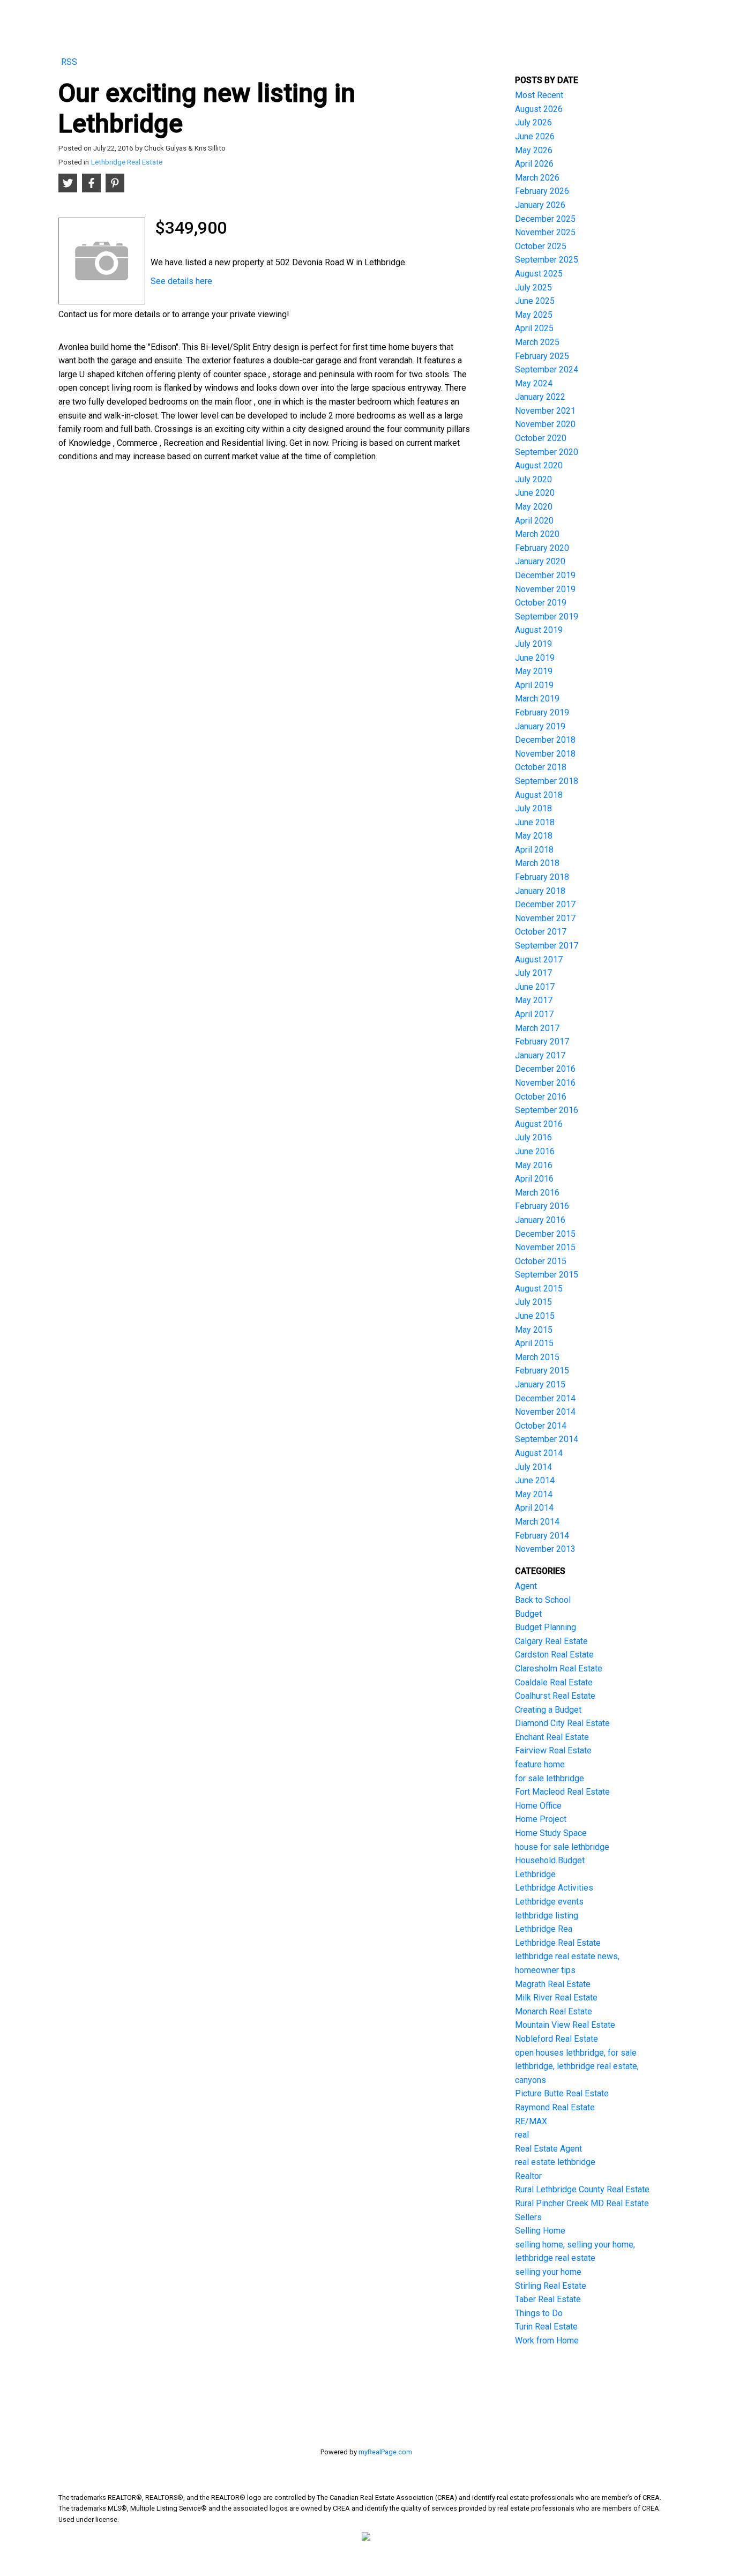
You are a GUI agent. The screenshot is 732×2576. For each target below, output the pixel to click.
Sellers (528, 2217)
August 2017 (539, 960)
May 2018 (534, 836)
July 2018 (533, 808)
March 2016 (537, 1193)
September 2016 (547, 1110)
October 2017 (541, 932)
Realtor (528, 2176)
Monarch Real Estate (554, 2011)
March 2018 (537, 863)
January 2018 (540, 891)
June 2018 (535, 822)
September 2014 (547, 1439)
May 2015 (534, 1330)
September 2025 (547, 260)
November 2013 (545, 1549)
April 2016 (534, 1179)
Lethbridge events (549, 1902)
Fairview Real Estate (553, 1750)
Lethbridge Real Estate (127, 162)
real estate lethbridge (555, 2162)
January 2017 (540, 1055)
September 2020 (547, 452)
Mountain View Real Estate (565, 2025)
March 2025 (537, 342)
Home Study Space (551, 1833)
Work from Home (547, 2340)
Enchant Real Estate (552, 1737)
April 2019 (534, 685)
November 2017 (545, 918)
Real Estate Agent (548, 2149)
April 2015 (534, 1343)
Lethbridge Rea (544, 1929)
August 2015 (539, 1289)
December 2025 (545, 219)
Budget (528, 1614)
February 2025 (542, 356)
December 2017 (545, 904)
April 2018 (534, 850)
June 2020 (535, 493)
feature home (540, 1764)
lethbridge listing (547, 1916)
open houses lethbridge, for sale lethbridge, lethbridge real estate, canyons (577, 2066)
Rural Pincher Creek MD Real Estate (582, 2203)
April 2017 (534, 1014)
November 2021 (545, 411)
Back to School (543, 1600)
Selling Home (540, 2231)
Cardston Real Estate (554, 1655)
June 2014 (535, 1480)
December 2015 (545, 1234)
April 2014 (534, 1508)
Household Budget (550, 1860)
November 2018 (545, 754)
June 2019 (535, 658)
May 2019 (534, 671)
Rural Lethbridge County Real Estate (582, 2189)
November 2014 (545, 1412)
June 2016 (535, 1151)
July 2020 (533, 479)
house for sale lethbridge (562, 1847)
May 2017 (534, 1000)
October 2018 (541, 767)
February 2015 (542, 1371)
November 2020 (545, 424)
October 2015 (541, 1261)
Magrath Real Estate (553, 1984)
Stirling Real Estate (551, 2286)
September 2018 (547, 781)
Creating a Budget (548, 1710)
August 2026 (539, 109)
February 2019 (542, 712)
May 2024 (534, 383)
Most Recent (539, 95)
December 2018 (545, 740)
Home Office (538, 1806)
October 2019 (541, 603)
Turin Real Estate (546, 2327)
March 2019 (537, 699)
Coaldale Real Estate (554, 1682)
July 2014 (533, 1467)
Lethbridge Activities (554, 1888)
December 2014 (545, 1398)
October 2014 (541, 1426)
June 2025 (535, 301)
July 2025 (533, 288)
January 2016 (540, 1220)
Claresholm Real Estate (559, 1668)
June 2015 (535, 1316)
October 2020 (541, 438)
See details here (181, 281)
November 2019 (545, 589)
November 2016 (545, 1083)
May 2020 (534, 507)
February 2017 (542, 1041)
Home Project (541, 1819)
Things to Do (539, 2313)
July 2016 (533, 1137)
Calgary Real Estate (551, 1641)
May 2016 (534, 1165)
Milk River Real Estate (556, 1998)
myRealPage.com (385, 2452)
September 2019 (547, 617)
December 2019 (545, 575)
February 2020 (542, 548)
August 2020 (539, 465)
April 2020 (534, 521)
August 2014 (539, 1453)
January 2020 (540, 561)
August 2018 (539, 795)
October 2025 (541, 246)
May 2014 (534, 1494)
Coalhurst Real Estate (555, 1696)
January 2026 (540, 205)
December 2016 (545, 1069)
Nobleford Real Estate (557, 2039)
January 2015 (540, 1384)
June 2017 (535, 987)
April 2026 (534, 164)
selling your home (548, 2272)
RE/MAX (531, 2121)
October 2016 (541, 1097)
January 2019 (540, 726)
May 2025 (534, 315)
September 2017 (547, 946)
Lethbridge (535, 1874)
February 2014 (542, 1536)
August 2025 (539, 274)
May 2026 (534, 150)
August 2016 (539, 1124)
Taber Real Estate (548, 2299)
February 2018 (542, 877)
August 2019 (539, 630)
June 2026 (535, 136)
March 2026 (537, 178)
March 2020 (537, 534)
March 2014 (537, 1522)
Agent (526, 1586)
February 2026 (542, 191)
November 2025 (545, 232)
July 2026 (533, 122)
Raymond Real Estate (555, 2107)
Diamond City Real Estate (562, 1723)
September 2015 (547, 1275)
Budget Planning (546, 1627)
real (522, 2135)
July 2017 (533, 973)
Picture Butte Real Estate (562, 2093)
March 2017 (537, 1028)
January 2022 (540, 397)
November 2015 (545, 1247)
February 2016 (542, 1206)
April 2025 (534, 328)
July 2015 (533, 1302)
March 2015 (537, 1357)
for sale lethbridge (550, 1778)
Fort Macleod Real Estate (562, 1792)
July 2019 (533, 644)
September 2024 (547, 369)
